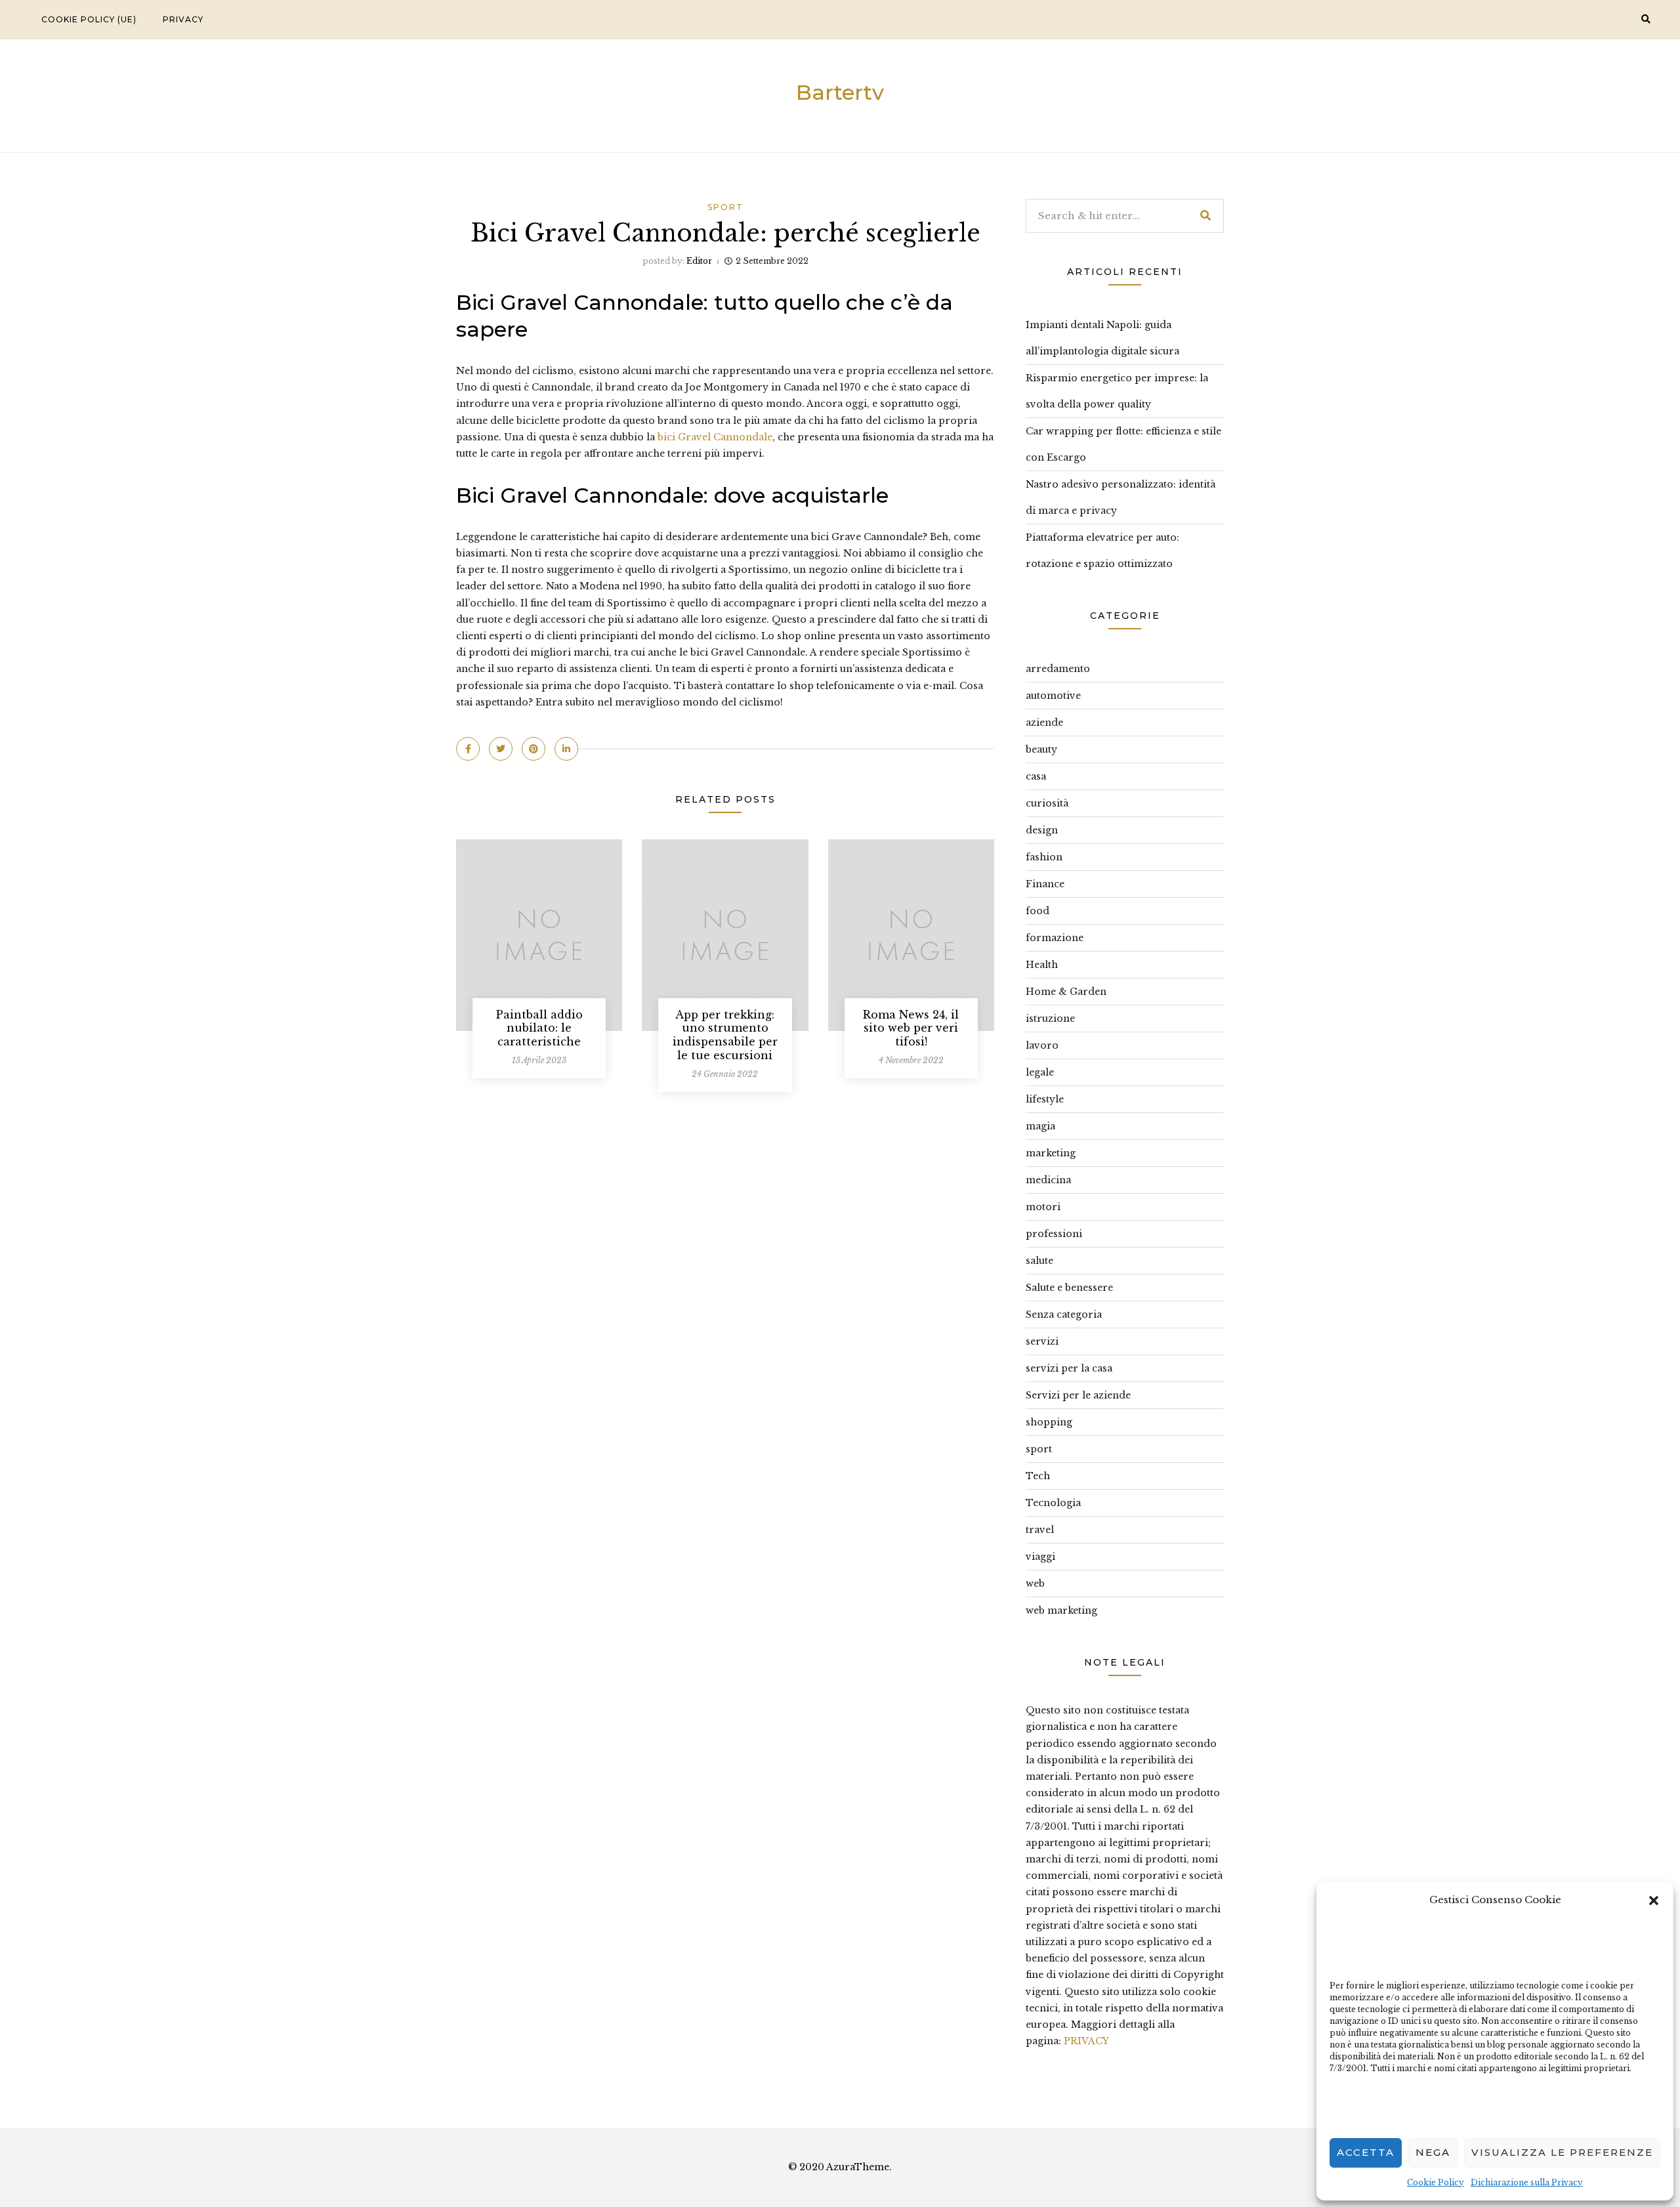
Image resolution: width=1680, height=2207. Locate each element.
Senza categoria (1064, 1314)
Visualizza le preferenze (1562, 2152)
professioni (1054, 1234)
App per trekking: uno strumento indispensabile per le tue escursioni (725, 1035)
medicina (1048, 1180)
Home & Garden (1066, 992)
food (1038, 911)
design (1042, 830)
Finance (1045, 884)
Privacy (183, 19)
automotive (1053, 696)
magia (1040, 1126)
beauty (1041, 749)
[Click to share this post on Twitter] (501, 749)
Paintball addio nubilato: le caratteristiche (539, 1028)
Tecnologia (1053, 1503)
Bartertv (840, 92)
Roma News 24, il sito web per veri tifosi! (911, 1028)
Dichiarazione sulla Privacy (1527, 2182)
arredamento (1058, 669)
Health (1042, 965)
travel (1040, 1530)
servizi (1042, 1341)
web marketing (1061, 1610)
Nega (1433, 2152)
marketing (1051, 1153)
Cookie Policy (1436, 2182)
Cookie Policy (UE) (89, 19)
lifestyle (1045, 1099)
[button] (1654, 1899)
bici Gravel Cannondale (715, 437)
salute (1039, 1261)
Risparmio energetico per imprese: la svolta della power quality (1117, 391)
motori (1043, 1207)
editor (699, 261)
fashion (1044, 857)
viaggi (1040, 1557)
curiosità (1047, 803)
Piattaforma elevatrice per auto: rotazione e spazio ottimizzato (1102, 551)
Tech (1038, 1476)
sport (725, 207)
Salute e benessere (1069, 1288)
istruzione (1050, 1019)
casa (1036, 776)
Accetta (1366, 2152)
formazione (1055, 938)
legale (1040, 1072)
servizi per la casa (1069, 1368)
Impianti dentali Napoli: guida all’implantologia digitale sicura (1102, 338)
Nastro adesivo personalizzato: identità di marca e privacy (1121, 497)
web (1035, 1584)
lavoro (1042, 1045)
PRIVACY (1086, 2041)
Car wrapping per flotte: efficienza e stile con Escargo (1123, 444)
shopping (1049, 1422)
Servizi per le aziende (1078, 1395)
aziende (1044, 723)
